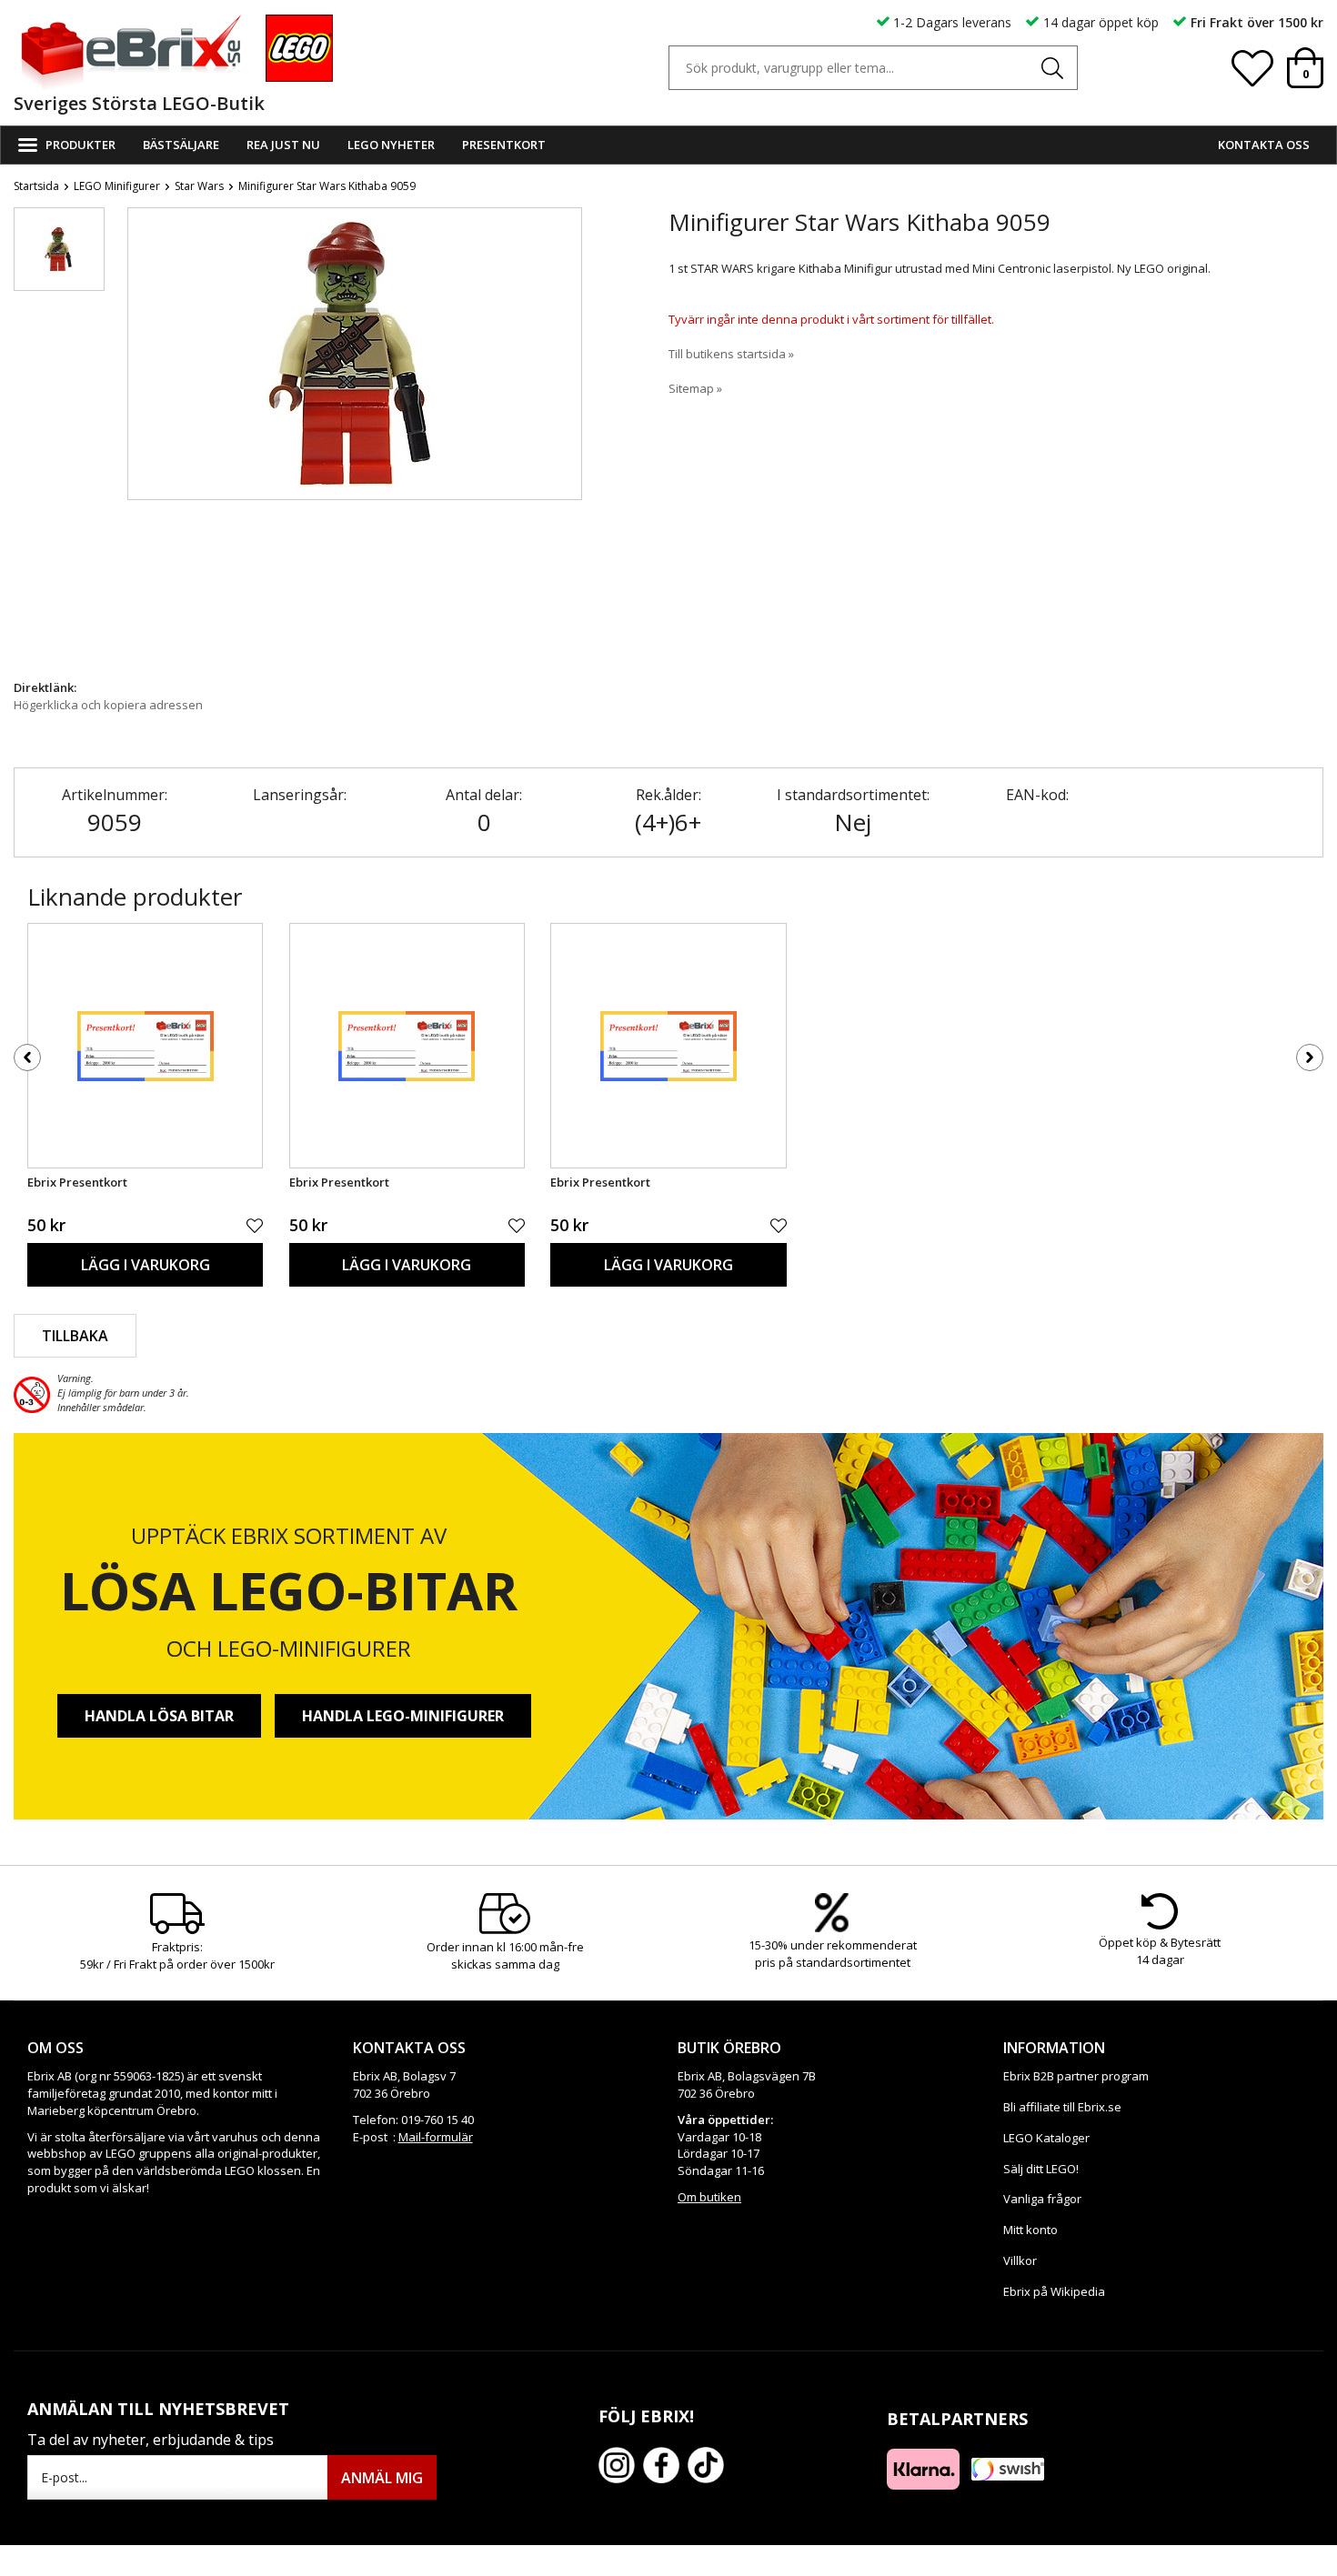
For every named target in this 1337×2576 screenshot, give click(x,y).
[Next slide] (568, 438)
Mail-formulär (436, 2137)
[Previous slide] (142, 438)
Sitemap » (695, 388)
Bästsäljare (181, 145)
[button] (59, 249)
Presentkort (504, 145)
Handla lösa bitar (159, 1716)
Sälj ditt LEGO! (1041, 2169)
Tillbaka (75, 1336)
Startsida (36, 186)
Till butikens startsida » (731, 354)
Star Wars (199, 186)
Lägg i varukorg (146, 1265)
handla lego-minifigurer (403, 1716)
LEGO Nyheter (391, 145)
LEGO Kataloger (1046, 2138)
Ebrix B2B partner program (1076, 2076)
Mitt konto (1030, 2230)
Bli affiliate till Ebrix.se (1062, 2107)
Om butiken (709, 2197)
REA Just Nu (283, 145)
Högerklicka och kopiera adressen (108, 705)
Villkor (1020, 2260)
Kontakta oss (1264, 145)
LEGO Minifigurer (117, 186)
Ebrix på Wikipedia (1054, 2291)
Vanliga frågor (1042, 2199)
